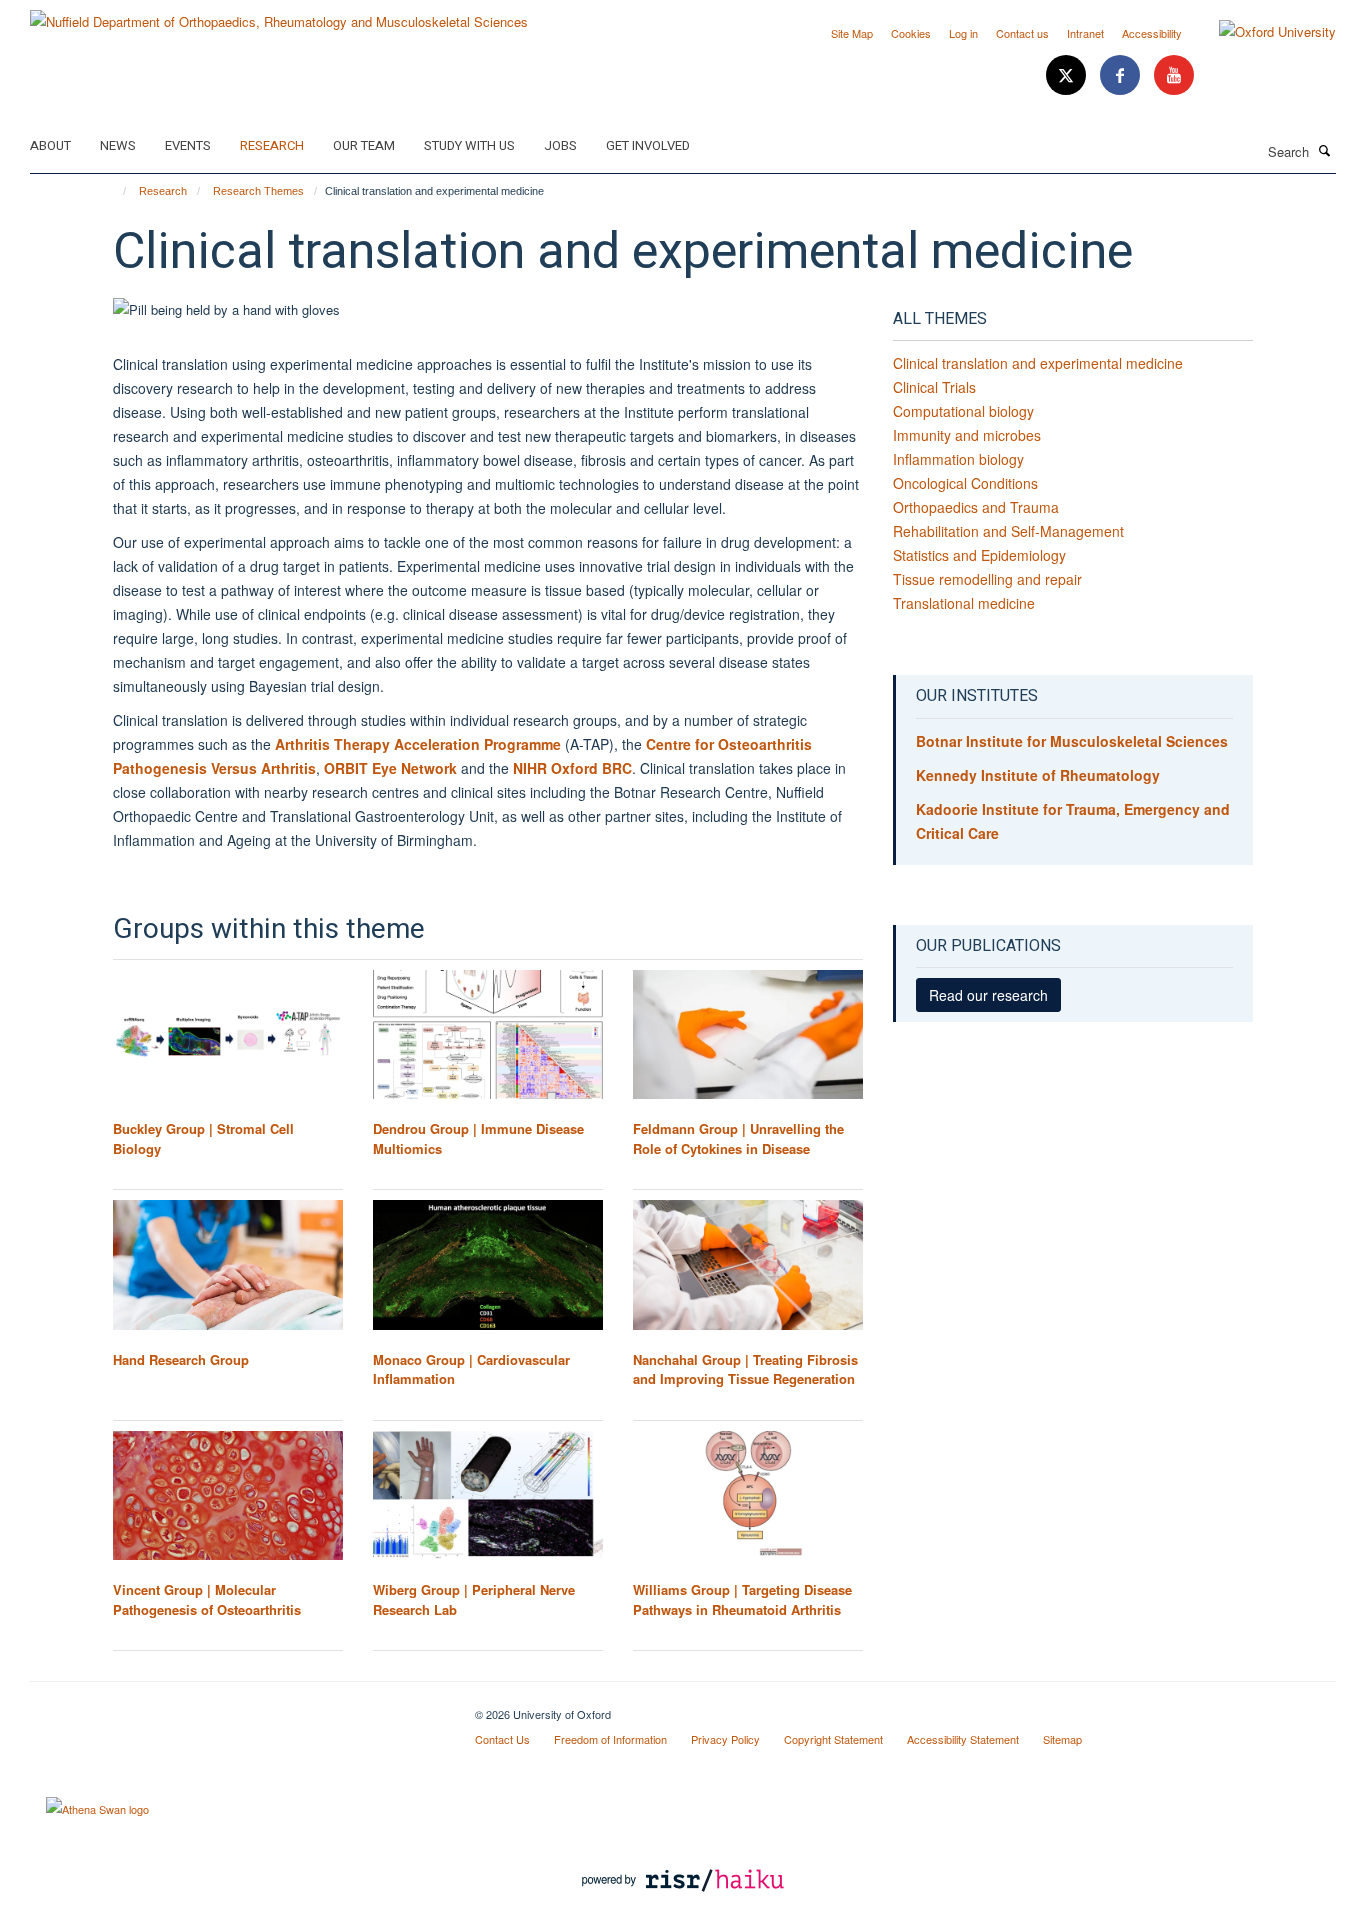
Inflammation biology (958, 459)
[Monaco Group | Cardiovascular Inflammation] (488, 1264)
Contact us (1022, 33)
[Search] (1325, 150)
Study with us (469, 145)
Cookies (911, 33)
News (118, 145)
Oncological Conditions (965, 483)
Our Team (364, 145)
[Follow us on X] (1068, 75)
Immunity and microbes (967, 435)
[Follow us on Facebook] (1122, 75)
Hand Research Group (181, 1359)
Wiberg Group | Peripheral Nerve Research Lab (474, 1599)
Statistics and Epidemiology (979, 555)
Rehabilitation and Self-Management (1008, 531)
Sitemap (1062, 1739)
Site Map (852, 33)
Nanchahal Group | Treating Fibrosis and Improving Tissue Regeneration (745, 1369)
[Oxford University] (1262, 32)
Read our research (988, 995)
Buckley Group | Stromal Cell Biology (203, 1138)
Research (272, 145)
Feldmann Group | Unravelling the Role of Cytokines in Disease (738, 1138)
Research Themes (258, 191)
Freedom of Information (610, 1739)
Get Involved (648, 145)
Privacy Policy (725, 1739)
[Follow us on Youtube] (1174, 75)
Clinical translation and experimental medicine (1038, 363)
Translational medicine (964, 603)
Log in (963, 33)
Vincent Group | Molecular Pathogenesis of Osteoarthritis (207, 1599)
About (50, 145)
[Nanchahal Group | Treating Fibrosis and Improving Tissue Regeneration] (748, 1264)
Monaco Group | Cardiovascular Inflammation (471, 1369)
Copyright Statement (833, 1739)
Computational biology (963, 411)
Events (188, 145)
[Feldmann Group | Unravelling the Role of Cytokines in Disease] (748, 1034)
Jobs (560, 145)
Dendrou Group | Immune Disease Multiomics (478, 1138)
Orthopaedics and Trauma (976, 507)
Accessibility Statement (963, 1739)
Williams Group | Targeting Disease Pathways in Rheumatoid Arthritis (742, 1599)
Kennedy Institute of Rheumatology (1038, 775)
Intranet (1085, 33)
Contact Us (502, 1739)
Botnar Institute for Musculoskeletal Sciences (1072, 741)
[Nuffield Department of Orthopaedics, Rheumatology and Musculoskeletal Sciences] (279, 14)
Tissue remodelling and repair (987, 579)
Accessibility (1152, 33)
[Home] (115, 191)
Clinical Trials (934, 387)
